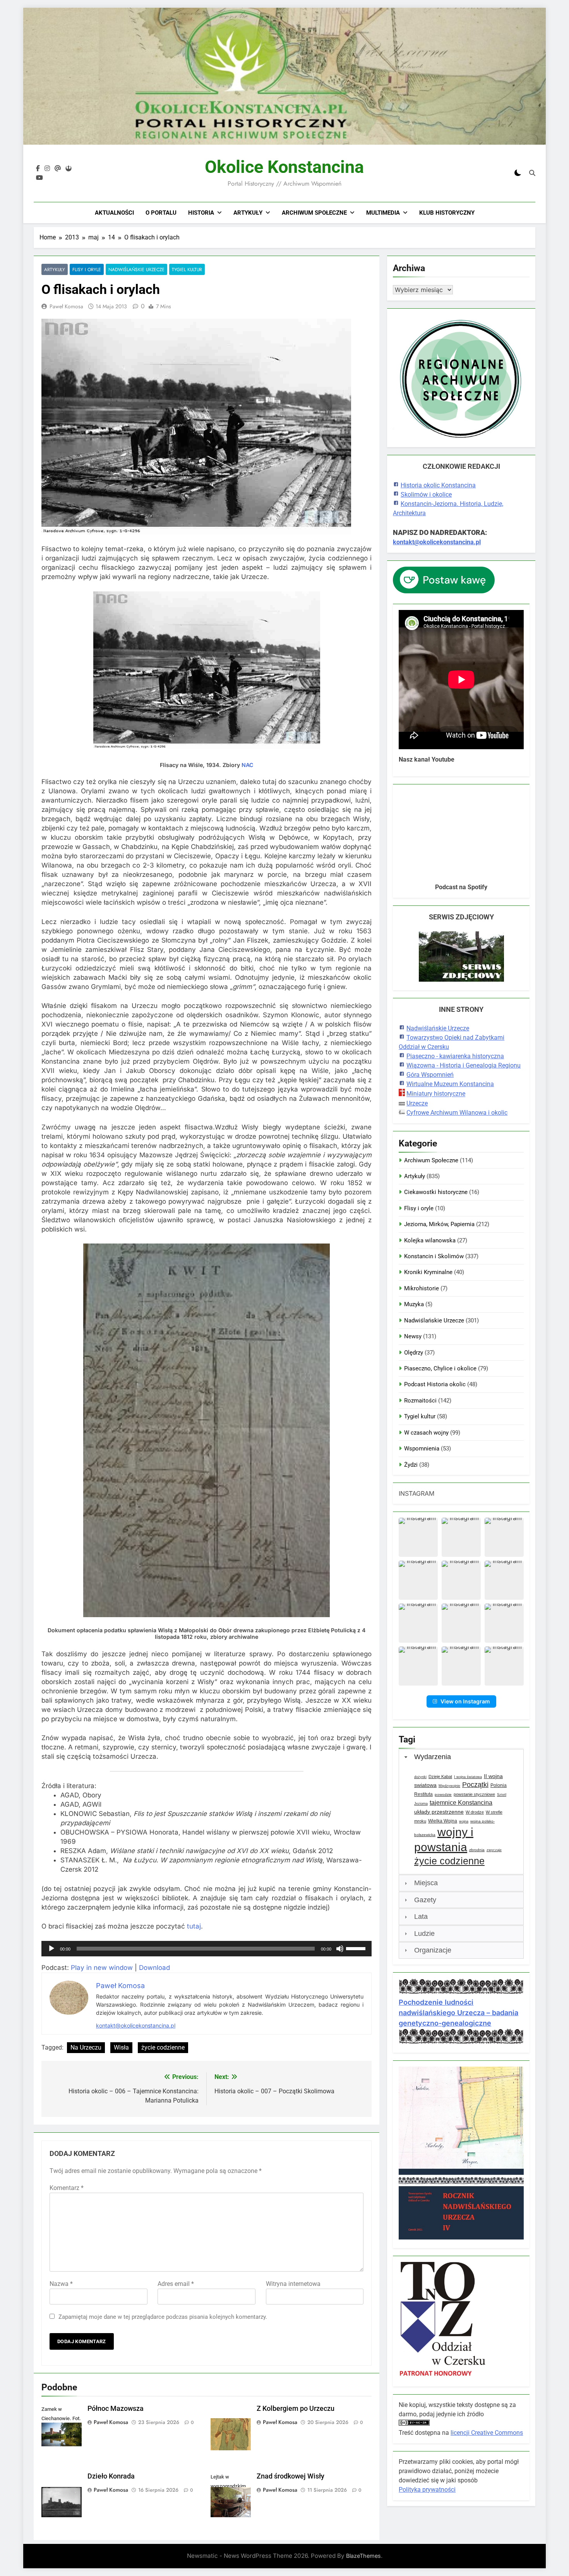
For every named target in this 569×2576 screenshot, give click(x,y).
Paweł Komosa (66, 306)
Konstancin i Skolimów (434, 1256)
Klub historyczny (447, 213)
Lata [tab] (421, 1917)
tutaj (194, 1926)
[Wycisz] (340, 1949)
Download (154, 1968)
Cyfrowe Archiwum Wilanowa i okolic (457, 1113)
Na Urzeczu (86, 2047)
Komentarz (67, 2188)
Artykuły (248, 213)
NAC (247, 765)
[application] (207, 1949)
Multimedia (383, 213)
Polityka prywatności (427, 2490)
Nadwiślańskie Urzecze (136, 269)
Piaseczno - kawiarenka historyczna (455, 1056)
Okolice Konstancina (284, 167)
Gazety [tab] (425, 1900)
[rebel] (69, 169)
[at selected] (58, 169)
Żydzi (411, 1465)
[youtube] (39, 178)
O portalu (161, 213)
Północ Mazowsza (116, 2409)
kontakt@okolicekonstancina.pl (136, 2025)
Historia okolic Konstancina (438, 485)
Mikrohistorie (422, 1288)
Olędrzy (414, 1353)
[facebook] (38, 169)
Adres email (176, 2284)
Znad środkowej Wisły (290, 2476)
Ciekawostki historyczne (436, 1192)
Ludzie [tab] (424, 1934)
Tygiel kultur (187, 269)
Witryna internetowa (293, 2284)
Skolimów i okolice (426, 495)
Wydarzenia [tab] (433, 1757)
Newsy (413, 1336)
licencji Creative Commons (487, 2433)
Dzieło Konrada (111, 2476)
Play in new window (102, 1968)
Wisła (121, 2047)
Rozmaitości (420, 1401)
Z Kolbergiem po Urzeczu (296, 2409)
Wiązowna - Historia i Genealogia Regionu (464, 1065)
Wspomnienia (422, 1449)
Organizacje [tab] (433, 1950)
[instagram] (47, 169)
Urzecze (417, 1103)
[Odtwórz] (51, 1949)
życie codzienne (163, 2047)
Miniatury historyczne (436, 1094)
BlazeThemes (363, 2556)
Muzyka (414, 1304)
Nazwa (61, 2284)
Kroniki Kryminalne (428, 1272)
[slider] (357, 1948)
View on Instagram (465, 1701)
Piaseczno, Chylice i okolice (440, 1368)
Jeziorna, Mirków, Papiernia (439, 1224)
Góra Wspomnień (430, 1075)
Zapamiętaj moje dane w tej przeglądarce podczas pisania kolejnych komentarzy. (163, 2317)
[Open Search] (532, 173)
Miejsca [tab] (426, 1883)
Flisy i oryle (87, 269)
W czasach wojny (426, 1433)
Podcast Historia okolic (435, 1384)
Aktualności (114, 213)
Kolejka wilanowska (430, 1240)
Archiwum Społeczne (314, 213)
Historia (201, 213)
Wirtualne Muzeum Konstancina (450, 1084)
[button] (418, 1537)
